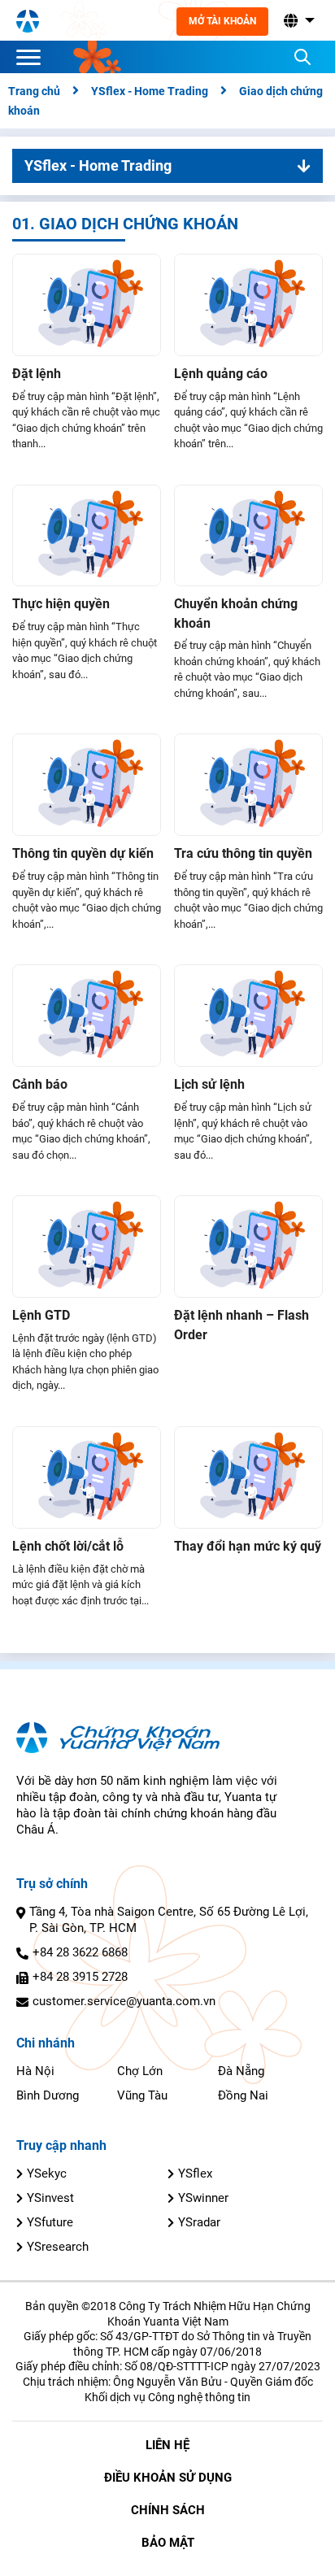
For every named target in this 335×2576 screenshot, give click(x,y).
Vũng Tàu (142, 2095)
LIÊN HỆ (167, 2445)
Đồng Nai (243, 2095)
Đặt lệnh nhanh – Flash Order (241, 1325)
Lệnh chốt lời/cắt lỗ (68, 1546)
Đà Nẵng (241, 2071)
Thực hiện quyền (61, 604)
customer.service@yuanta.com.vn (124, 2001)
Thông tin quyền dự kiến (83, 853)
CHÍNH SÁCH (168, 2510)
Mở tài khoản (222, 21)
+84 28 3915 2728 (80, 1977)
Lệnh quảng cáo (221, 374)
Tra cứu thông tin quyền (243, 853)
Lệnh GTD (41, 1315)
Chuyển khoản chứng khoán (236, 614)
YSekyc (47, 2173)
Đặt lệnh (37, 374)
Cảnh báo (40, 1084)
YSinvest (50, 2198)
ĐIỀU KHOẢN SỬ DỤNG (168, 2478)
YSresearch (58, 2247)
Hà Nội (35, 2071)
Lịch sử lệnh (209, 1084)
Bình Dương (48, 2095)
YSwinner (203, 2198)
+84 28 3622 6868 (80, 1952)
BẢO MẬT (168, 2543)
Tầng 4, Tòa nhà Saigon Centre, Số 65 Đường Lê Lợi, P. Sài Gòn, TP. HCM (169, 1920)
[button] (298, 21)
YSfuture (50, 2222)
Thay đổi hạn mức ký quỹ (248, 1546)
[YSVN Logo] (28, 20)
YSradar (199, 2222)
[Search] (302, 57)
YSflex (195, 2173)
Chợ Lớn (140, 2071)
